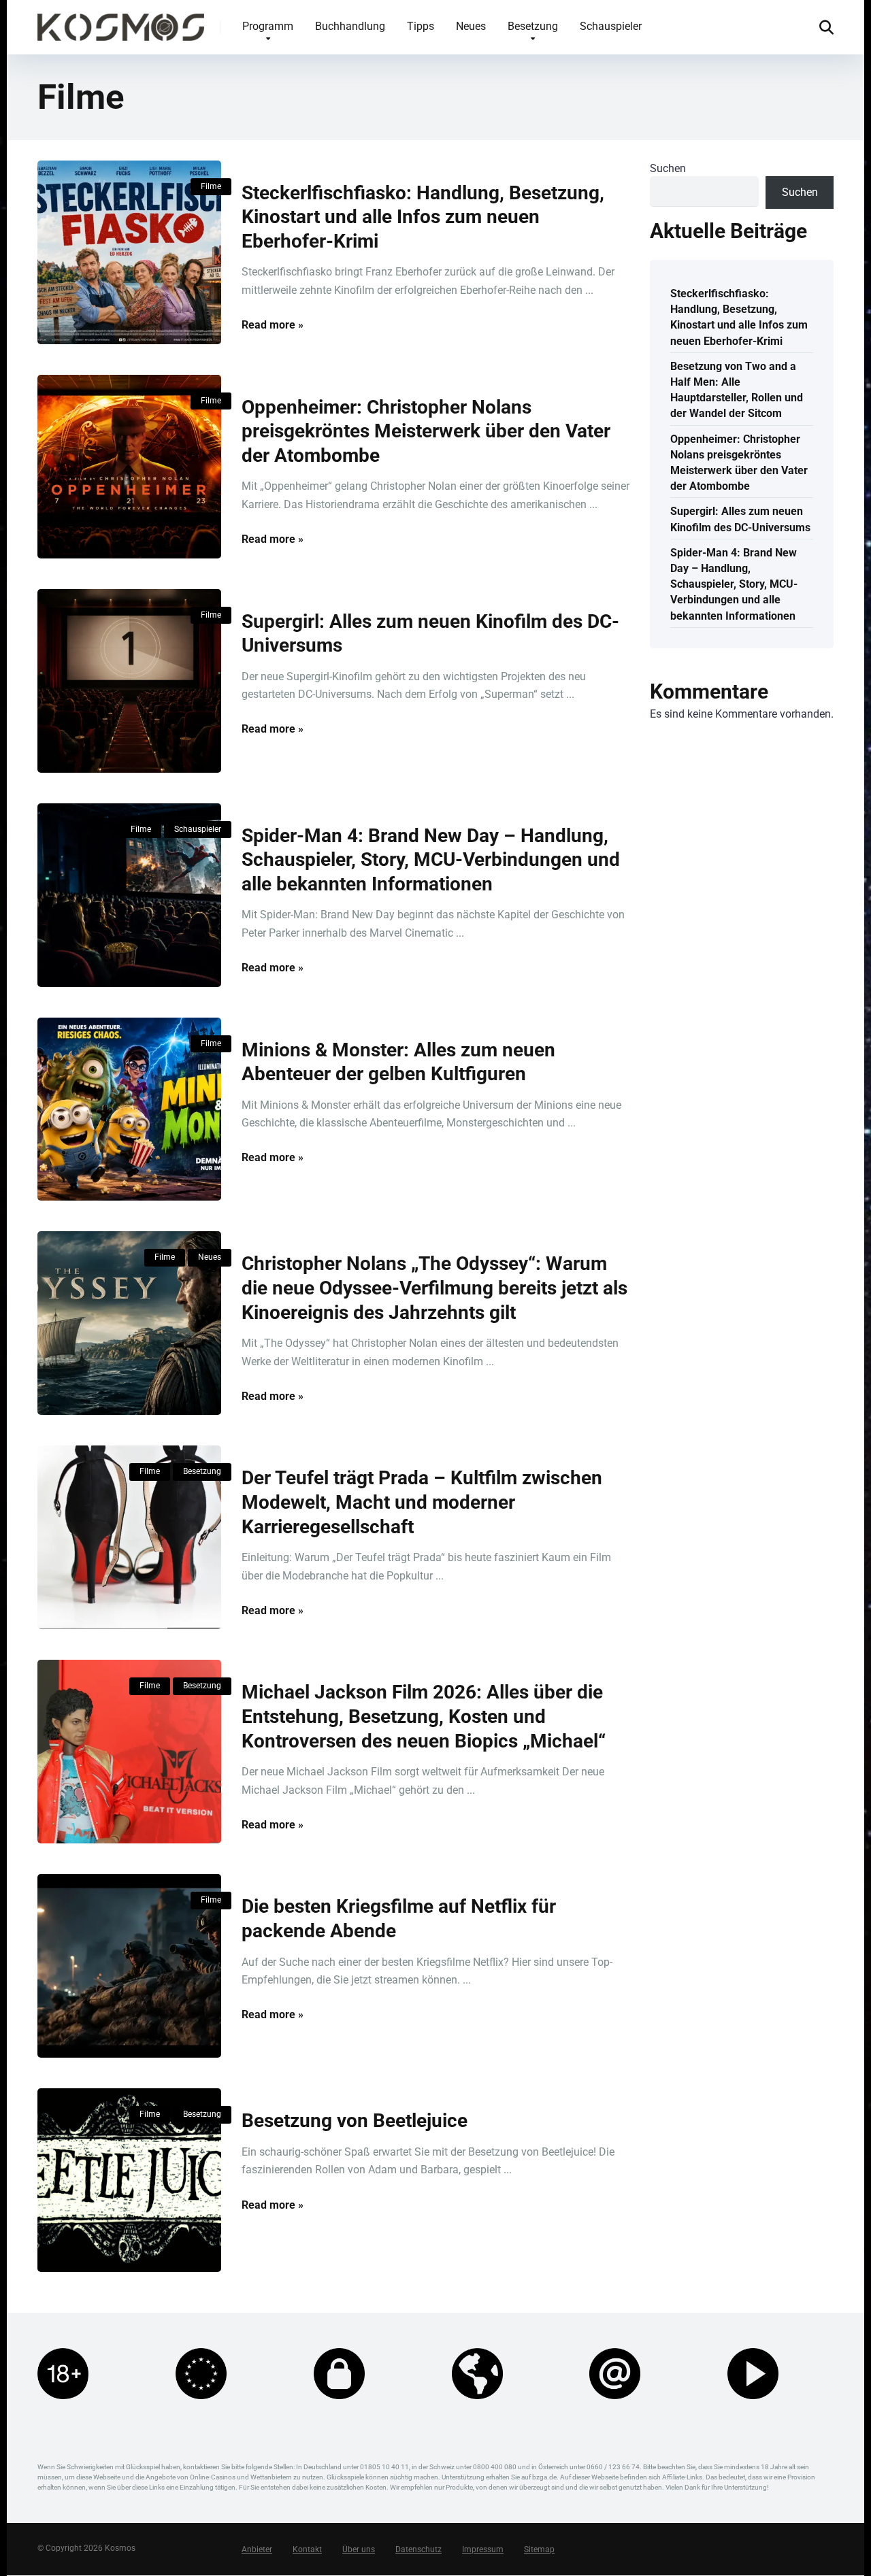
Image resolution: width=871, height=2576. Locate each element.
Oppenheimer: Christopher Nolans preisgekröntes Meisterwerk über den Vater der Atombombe (426, 431)
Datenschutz (418, 2550)
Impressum (483, 2550)
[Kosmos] (121, 22)
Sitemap (539, 2550)
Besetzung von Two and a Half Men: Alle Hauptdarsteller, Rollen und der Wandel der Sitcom (737, 390)
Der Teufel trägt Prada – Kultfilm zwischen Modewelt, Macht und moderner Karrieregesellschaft (422, 1502)
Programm (268, 26)
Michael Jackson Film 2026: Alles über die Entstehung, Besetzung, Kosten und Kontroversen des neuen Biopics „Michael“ (424, 1716)
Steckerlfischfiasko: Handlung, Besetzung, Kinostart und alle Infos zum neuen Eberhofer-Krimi (423, 217)
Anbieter (257, 2550)
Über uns (359, 2550)
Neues (471, 26)
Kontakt (307, 2550)
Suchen (668, 168)
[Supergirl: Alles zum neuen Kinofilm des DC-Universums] (129, 681)
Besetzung (533, 26)
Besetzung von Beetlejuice (355, 2121)
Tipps (421, 26)
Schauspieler (611, 26)
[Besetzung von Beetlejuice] (129, 2180)
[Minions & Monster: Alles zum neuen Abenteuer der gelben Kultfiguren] (129, 1109)
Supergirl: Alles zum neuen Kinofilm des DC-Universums (740, 519)
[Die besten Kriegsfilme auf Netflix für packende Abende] (129, 1966)
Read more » (273, 325)
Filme (211, 186)
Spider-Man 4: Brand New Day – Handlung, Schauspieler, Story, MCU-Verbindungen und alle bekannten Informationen (431, 860)
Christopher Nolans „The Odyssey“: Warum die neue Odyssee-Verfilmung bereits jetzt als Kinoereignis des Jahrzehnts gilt (434, 1288)
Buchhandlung (350, 26)
